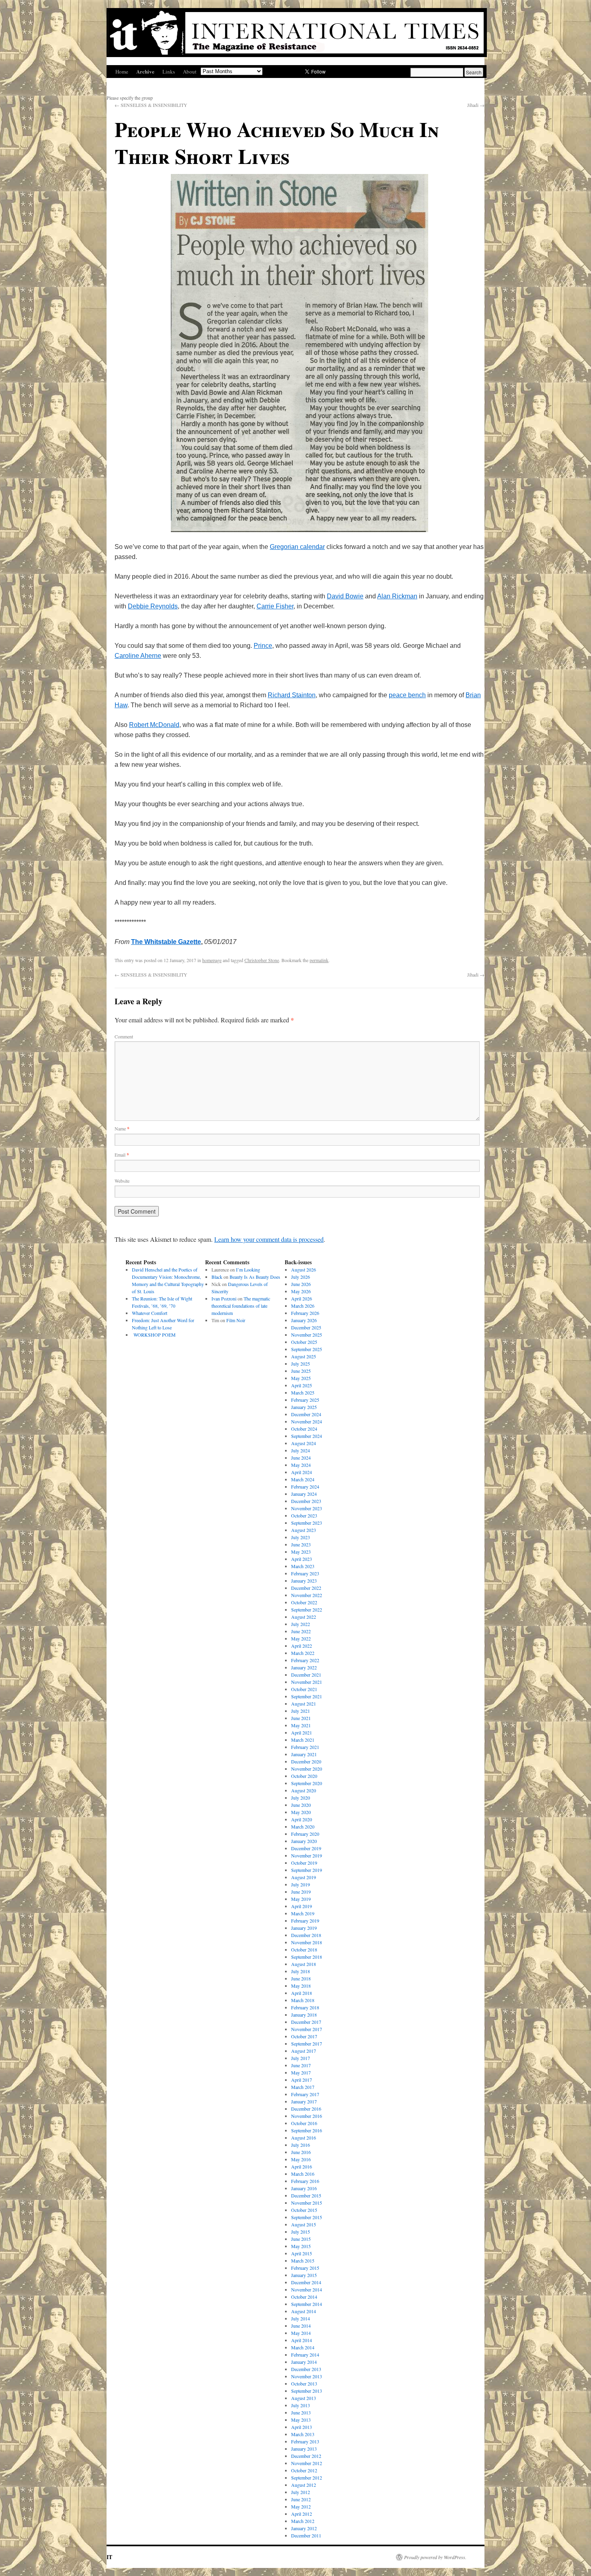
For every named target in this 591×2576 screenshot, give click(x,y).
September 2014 (307, 2304)
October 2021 (304, 1689)
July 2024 (301, 1450)
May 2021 (301, 1725)
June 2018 (301, 1978)
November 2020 (307, 1769)
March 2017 (303, 2087)
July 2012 (301, 2492)
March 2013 (303, 2434)
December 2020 (306, 1761)
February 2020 (305, 1834)
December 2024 (306, 1414)
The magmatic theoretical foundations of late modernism (241, 1306)
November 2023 (307, 1508)
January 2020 (304, 1841)
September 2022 (307, 1609)
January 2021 (304, 1754)
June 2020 (301, 1805)
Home (122, 72)
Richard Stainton (292, 695)
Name (122, 1128)
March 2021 (303, 1740)
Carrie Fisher (275, 606)
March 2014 (303, 2347)
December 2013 (306, 2369)
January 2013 (304, 2449)
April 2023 (302, 1559)
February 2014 (305, 2355)
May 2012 (301, 2506)
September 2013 (307, 2391)
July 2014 (301, 2318)
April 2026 (302, 1298)
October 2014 (304, 2297)
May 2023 (301, 1552)
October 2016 (304, 2123)
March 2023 (303, 1566)
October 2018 (304, 1949)
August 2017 (304, 2051)
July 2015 (301, 2232)
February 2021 (305, 1747)
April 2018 (302, 1993)
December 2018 (306, 1935)
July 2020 (301, 1798)
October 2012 (304, 2470)
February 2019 (305, 1921)
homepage (212, 960)
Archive (145, 71)
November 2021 (307, 1682)
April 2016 (302, 2166)
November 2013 (307, 2376)
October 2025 (304, 1342)
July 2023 (301, 1537)
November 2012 (307, 2463)
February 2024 (305, 1487)
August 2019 (304, 1877)
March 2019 (303, 1913)
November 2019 (307, 1855)
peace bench (407, 695)
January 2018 (304, 2015)
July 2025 (301, 1364)
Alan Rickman (397, 596)
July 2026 (301, 1277)
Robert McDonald (154, 725)
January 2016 (304, 2188)
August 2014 (304, 2311)
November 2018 (307, 1942)
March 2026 (303, 1306)
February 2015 (305, 2268)
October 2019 (304, 1863)
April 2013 (302, 2427)
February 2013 (305, 2441)
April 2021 (302, 1732)
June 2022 (301, 1631)
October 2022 (304, 1602)
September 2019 (307, 1870)
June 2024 (301, 1458)
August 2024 (304, 1443)
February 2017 (305, 2094)
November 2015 (307, 2203)
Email (122, 1155)
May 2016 (301, 2159)
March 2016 (303, 2174)
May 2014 (301, 2333)
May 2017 (301, 2072)
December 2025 (306, 1327)
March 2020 (303, 1827)
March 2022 (303, 1653)
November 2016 (307, 2116)
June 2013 (301, 2412)
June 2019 (301, 1892)
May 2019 (301, 1899)
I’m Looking (248, 1270)
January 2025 (304, 1407)
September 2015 (307, 2217)
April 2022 (302, 1646)
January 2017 (304, 2101)
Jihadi (476, 105)
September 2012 (307, 2478)
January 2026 (304, 1320)
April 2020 (302, 1819)
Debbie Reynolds (153, 606)
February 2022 (305, 1660)
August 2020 (304, 1790)
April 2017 (302, 2080)
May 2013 (301, 2420)
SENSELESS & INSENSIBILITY (151, 105)
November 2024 (307, 1421)
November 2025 (307, 1335)
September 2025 (307, 1349)
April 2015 (302, 2253)
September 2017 (307, 2044)
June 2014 (301, 2326)
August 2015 (304, 2224)
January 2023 (304, 1581)
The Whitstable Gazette (166, 942)
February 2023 (305, 1573)
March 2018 (303, 2000)
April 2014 (302, 2340)
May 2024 (301, 1465)
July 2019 (301, 1884)
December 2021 (306, 1675)
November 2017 (307, 2029)
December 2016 (306, 2109)
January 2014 (304, 2362)
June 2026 (301, 1284)
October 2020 (304, 1776)
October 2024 (304, 1429)
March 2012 (303, 2521)
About (190, 72)
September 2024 (307, 1436)
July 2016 (301, 2145)
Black (217, 1277)
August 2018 (304, 1964)
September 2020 (307, 1783)
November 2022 (307, 1595)
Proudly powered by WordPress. (435, 2557)
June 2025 (301, 1371)
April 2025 (302, 1385)
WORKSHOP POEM (154, 1335)
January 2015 (304, 2275)
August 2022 (304, 1617)
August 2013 (304, 2398)
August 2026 (304, 1270)
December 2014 (306, 2282)
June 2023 (301, 1544)
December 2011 (306, 2535)
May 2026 (301, 1291)
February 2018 (305, 2007)
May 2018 (301, 1986)
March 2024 (303, 1479)
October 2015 (304, 2210)
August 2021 (304, 1704)
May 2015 (301, 2246)
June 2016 (301, 2152)
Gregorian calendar (297, 547)
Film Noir (236, 1320)
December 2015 (306, 2195)
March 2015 (303, 2261)
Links (169, 72)
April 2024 (302, 1472)
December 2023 (306, 1501)
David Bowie (345, 596)
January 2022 (304, 1667)
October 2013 (304, 2384)
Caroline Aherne (138, 656)
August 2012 (304, 2485)
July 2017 (301, 2058)
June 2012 (301, 2499)
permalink (319, 960)
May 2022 (301, 1638)
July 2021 (301, 1711)
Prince (263, 646)
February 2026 (305, 1313)
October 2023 (304, 1515)
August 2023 (304, 1530)
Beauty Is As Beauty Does (255, 1277)
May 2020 (301, 1812)
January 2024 (304, 1494)
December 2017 (306, 2022)
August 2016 (304, 2138)
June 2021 (301, 1718)
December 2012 (306, 2456)
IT (109, 2557)
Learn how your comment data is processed (269, 1239)
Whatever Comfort (150, 1313)
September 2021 (307, 1696)
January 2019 (304, 1928)
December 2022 (306, 1588)
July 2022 (301, 1624)
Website (122, 1181)
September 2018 (307, 1957)
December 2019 (306, 1848)
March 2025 (303, 1392)
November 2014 (307, 2289)
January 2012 (304, 2528)
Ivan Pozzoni (224, 1298)
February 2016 (305, 2181)
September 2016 (307, 2130)
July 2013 (301, 2405)
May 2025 (301, 1378)
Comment (124, 1036)
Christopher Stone (262, 960)
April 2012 (302, 2514)
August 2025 (304, 1356)
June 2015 (301, 2239)
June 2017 (301, 2065)
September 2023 (307, 1523)
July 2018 (301, 1971)
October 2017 (304, 2036)
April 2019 (302, 1906)
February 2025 (305, 1400)
